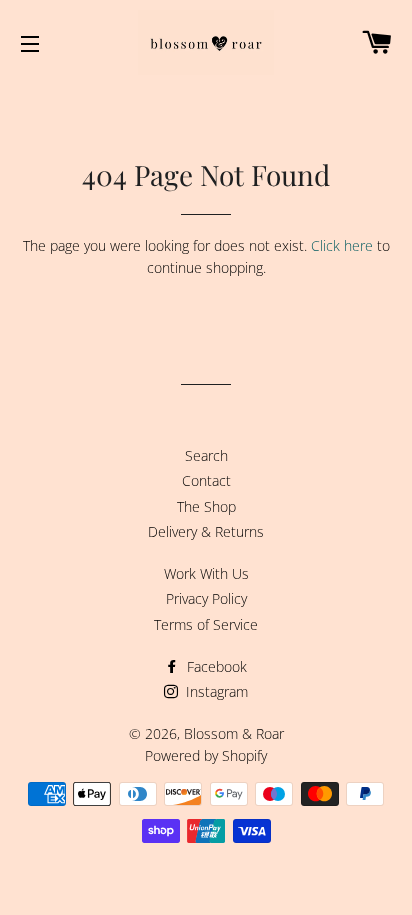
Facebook (215, 666)
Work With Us (206, 573)
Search (206, 455)
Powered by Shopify (206, 755)
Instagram (215, 691)
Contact (206, 480)
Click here (342, 245)
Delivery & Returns (206, 531)
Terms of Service (206, 624)
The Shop (206, 506)
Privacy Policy (206, 598)
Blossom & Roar (234, 733)
